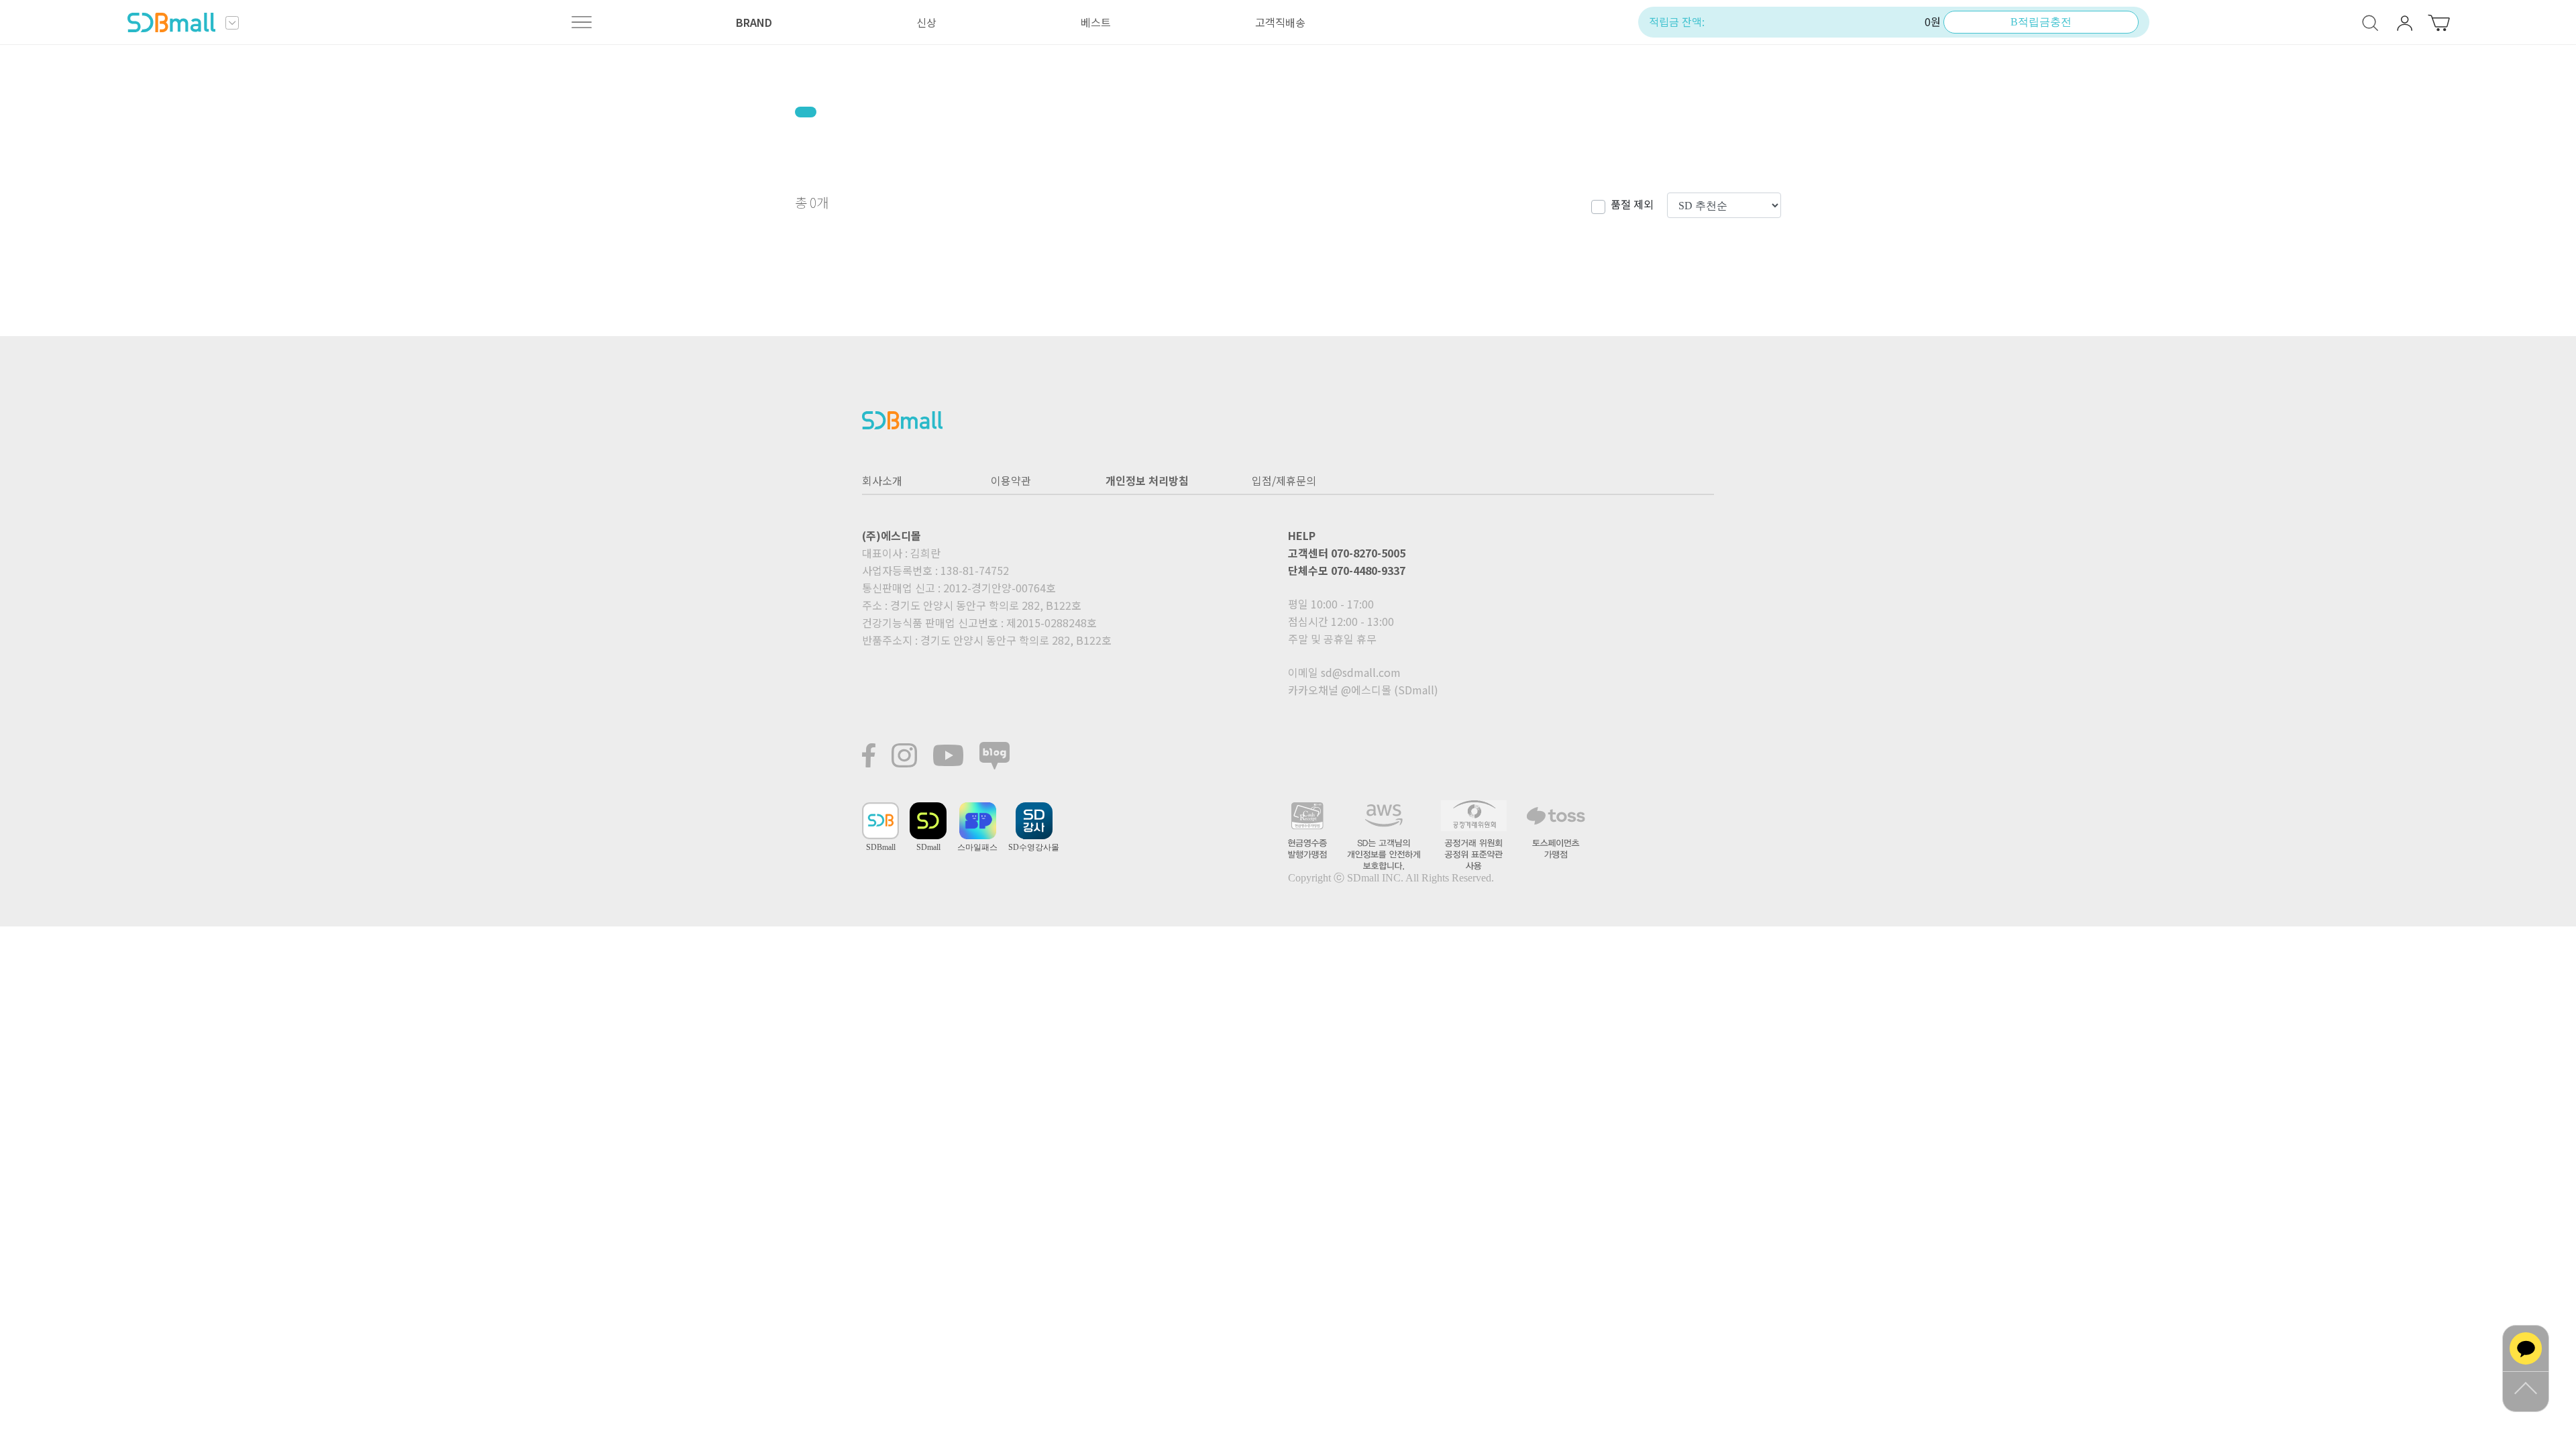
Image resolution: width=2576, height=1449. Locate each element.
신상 (926, 22)
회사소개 (882, 480)
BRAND (754, 22)
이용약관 (1011, 480)
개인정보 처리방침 (1147, 480)
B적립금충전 (2041, 22)
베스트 (1096, 22)
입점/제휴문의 (1284, 480)
